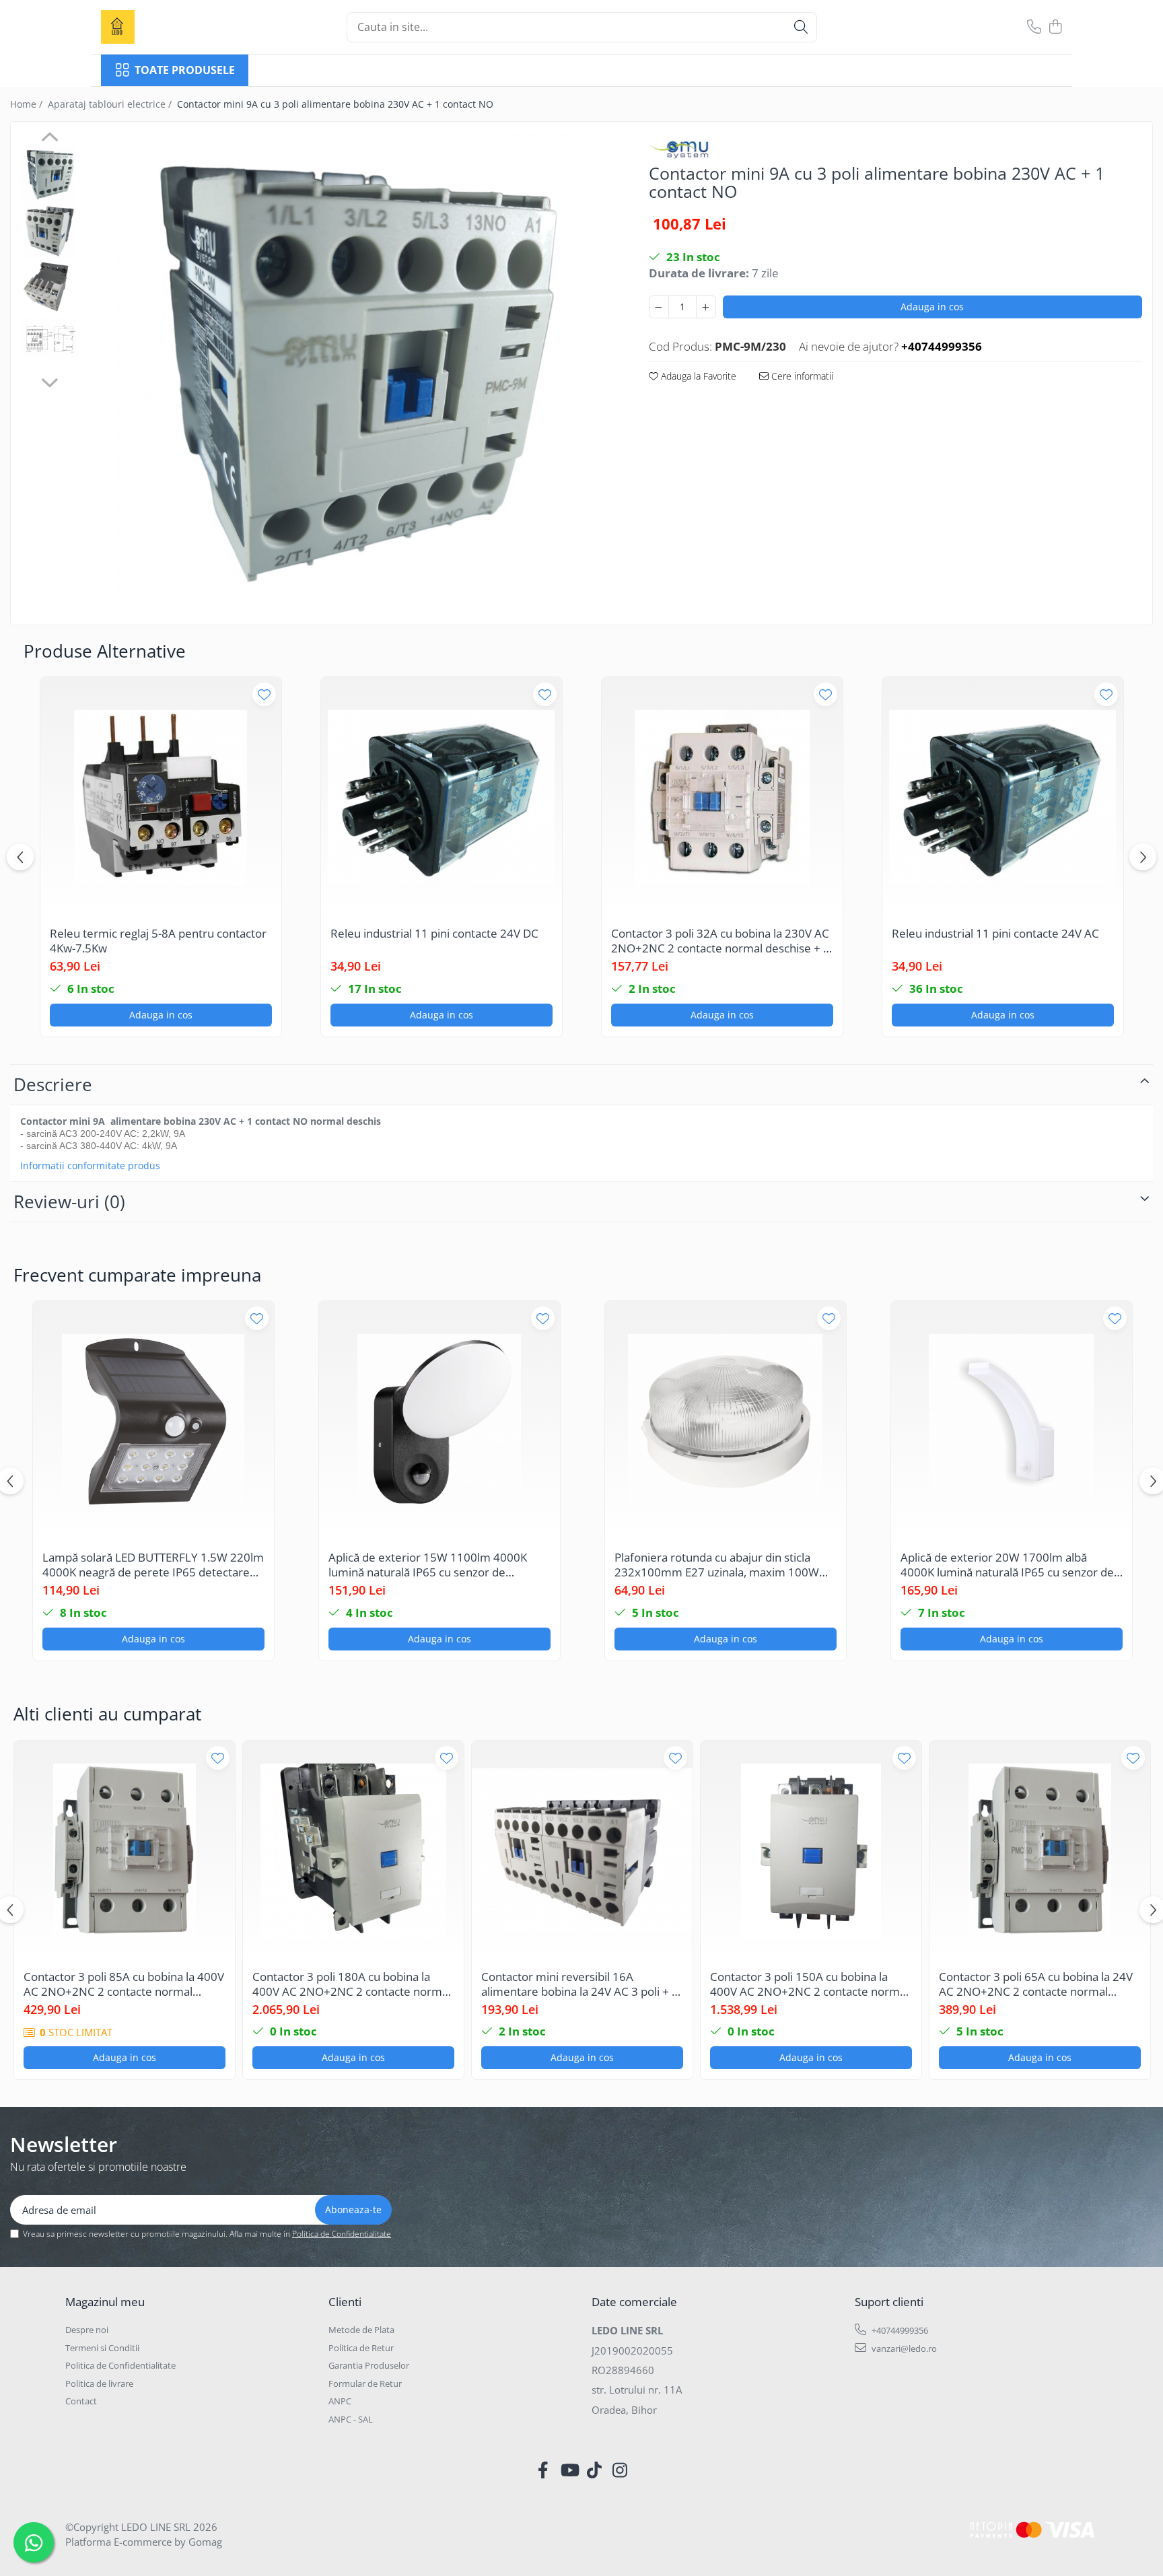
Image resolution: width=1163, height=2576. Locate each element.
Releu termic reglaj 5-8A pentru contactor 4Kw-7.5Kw (158, 941)
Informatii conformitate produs (90, 1166)
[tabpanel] (350, 368)
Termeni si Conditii (102, 2348)
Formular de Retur (365, 2383)
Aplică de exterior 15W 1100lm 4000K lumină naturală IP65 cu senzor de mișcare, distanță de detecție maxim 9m (433, 1565)
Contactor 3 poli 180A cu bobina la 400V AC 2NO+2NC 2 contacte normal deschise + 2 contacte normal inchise (352, 1984)
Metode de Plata (361, 2330)
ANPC (340, 2401)
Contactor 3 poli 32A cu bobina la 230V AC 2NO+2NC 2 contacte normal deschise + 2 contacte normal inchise (720, 941)
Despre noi (87, 2330)
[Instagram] (620, 2470)
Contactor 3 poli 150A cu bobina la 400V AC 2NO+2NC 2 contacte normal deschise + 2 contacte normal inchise (809, 1984)
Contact (81, 2401)
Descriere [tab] (53, 1084)
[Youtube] (569, 2470)
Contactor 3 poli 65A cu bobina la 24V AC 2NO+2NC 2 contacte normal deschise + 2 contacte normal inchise (1036, 1984)
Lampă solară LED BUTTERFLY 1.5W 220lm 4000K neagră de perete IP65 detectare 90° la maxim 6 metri (153, 1565)
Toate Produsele (185, 70)
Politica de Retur (361, 2348)
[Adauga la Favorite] (264, 694)
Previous (49, 139)
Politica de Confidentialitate (342, 2234)
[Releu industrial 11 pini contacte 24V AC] (1003, 798)
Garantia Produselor (369, 2365)
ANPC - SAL (351, 2419)
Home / (28, 104)
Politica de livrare (99, 2383)
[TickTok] (595, 2470)
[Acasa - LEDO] (168, 27)
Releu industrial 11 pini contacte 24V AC (995, 934)
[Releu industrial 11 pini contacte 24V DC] (442, 798)
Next (49, 381)
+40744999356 (899, 2330)
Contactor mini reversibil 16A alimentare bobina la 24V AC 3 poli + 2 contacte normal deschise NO (580, 1984)
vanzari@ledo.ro (903, 2348)
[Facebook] (543, 2470)
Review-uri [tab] (69, 1202)
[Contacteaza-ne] (1034, 27)
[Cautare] (801, 27)
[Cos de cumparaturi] (1055, 27)
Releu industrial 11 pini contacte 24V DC (434, 934)
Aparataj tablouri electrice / (111, 104)
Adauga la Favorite (697, 376)
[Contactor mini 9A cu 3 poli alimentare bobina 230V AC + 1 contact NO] (350, 368)
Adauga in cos (932, 307)
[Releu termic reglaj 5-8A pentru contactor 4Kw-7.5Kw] (161, 798)
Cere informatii (801, 376)
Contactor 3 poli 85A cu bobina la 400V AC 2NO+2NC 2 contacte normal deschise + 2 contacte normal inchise (124, 1984)
